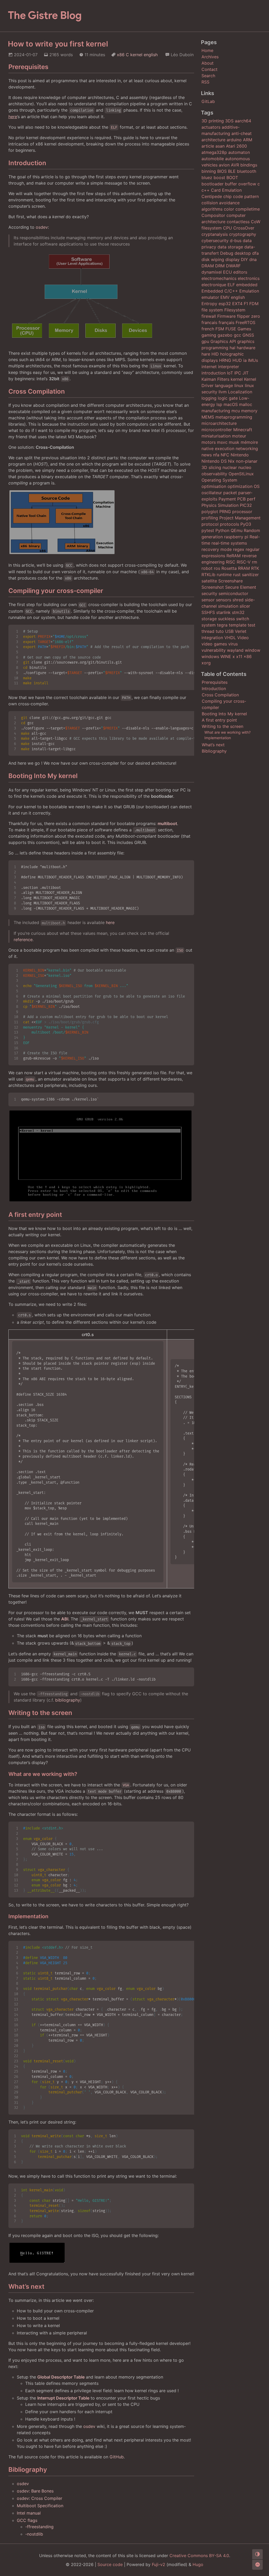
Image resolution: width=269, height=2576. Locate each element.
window (253, 650)
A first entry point (219, 720)
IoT (230, 373)
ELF (231, 285)
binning (209, 171)
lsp (219, 404)
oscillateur (212, 493)
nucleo (245, 467)
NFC (225, 455)
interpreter (229, 367)
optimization (240, 486)
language (224, 385)
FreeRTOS (245, 322)
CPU (227, 228)
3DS (229, 121)
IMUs (253, 360)
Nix (231, 461)
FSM (220, 329)
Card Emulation (226, 190)
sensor (208, 600)
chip (227, 196)
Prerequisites (215, 682)
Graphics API (223, 341)
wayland (235, 650)
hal (232, 348)
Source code (110, 2564)
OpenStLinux (241, 474)
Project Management (240, 518)
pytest (208, 530)
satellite (209, 581)
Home (207, 50)
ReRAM (234, 556)
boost (219, 178)
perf (251, 499)
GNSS (248, 335)
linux (239, 385)
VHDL (230, 638)
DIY (244, 259)
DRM (220, 266)
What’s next (213, 745)
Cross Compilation (220, 695)
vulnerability (214, 650)
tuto (220, 631)
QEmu (237, 530)
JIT (245, 373)
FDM (254, 304)
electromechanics (219, 278)
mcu (236, 411)
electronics (249, 278)
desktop (243, 253)
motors (209, 442)
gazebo (225, 335)
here (110, 922)
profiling (210, 518)
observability (214, 474)
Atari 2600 (236, 146)
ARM (248, 140)
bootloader (213, 184)
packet (230, 493)
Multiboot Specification (40, 2506)
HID (215, 354)
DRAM (208, 266)
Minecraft (243, 430)
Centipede (212, 196)
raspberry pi (236, 537)
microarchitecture (219, 423)
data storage (230, 247)
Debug (227, 253)
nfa (216, 455)
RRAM (244, 568)
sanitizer (250, 575)
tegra (222, 625)
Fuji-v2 (159, 2564)
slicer (245, 606)
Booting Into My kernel (224, 714)
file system (212, 310)
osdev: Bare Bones (35, 2491)
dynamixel (212, 272)
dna (253, 259)
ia (245, 360)
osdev (42, 227)
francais (209, 322)
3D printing (213, 121)
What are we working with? (227, 732)
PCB (241, 499)
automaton (239, 152)
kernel (136, 55)
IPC (238, 373)
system (209, 625)
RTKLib (208, 575)
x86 (121, 55)
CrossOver (244, 228)
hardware (246, 348)
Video (243, 638)
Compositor (213, 215)
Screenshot (213, 587)
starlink (223, 612)
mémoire (249, 442)
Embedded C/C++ (220, 291)
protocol (210, 524)
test (252, 625)
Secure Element (241, 587)
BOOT (232, 178)
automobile (213, 159)
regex (239, 549)
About (208, 63)
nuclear (230, 467)
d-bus (236, 241)
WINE (226, 656)
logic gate (228, 398)
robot (207, 568)
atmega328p (214, 152)
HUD (237, 360)
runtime (224, 575)
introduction (214, 373)
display (232, 259)
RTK (255, 568)
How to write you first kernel (58, 44)
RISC (231, 562)
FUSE (231, 329)
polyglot (210, 512)
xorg (206, 663)
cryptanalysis (215, 234)
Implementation (218, 738)
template (238, 625)
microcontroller (217, 430)
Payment (227, 499)
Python (222, 530)
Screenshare (231, 581)
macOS (231, 404)
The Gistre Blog (45, 15)
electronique (214, 285)
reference (23, 940)
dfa (255, 253)
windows (210, 656)
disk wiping (213, 259)
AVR (235, 165)
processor (242, 512)
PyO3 (246, 524)
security (209, 593)
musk (234, 442)
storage (209, 619)
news (207, 455)
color (229, 209)
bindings (249, 165)
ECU (227, 272)
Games (244, 329)
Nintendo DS (214, 461)
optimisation (214, 486)
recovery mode (217, 549)
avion (224, 165)
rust (237, 575)
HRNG (225, 360)
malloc (246, 404)
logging (209, 398)
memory (249, 411)
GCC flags (27, 2520)
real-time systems (229, 543)
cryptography (243, 234)
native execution (218, 449)
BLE (232, 171)
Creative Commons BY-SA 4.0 (199, 2556)
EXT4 (237, 304)
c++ (206, 190)
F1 (246, 304)
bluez (207, 178)
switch (243, 619)
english (151, 55)
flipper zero (249, 316)
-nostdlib (34, 2534)
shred (238, 600)
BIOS (222, 171)
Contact (209, 69)
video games (214, 644)
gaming (209, 335)
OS (257, 486)
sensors (224, 600)
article (208, 146)
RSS (205, 82)
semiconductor (233, 593)
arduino (234, 140)
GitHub (117, 2457)
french (208, 329)
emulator (210, 297)
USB (229, 631)
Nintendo (240, 455)
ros (217, 568)
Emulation (249, 291)
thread (208, 631)
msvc (222, 442)
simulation (228, 606)
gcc (237, 335)
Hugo (198, 2564)
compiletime (248, 209)
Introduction (214, 689)
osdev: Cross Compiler (40, 2498)
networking (247, 449)
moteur (239, 436)
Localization (240, 392)
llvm (223, 392)
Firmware (226, 316)
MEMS (208, 417)
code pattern (246, 196)
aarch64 (243, 121)
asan (220, 146)
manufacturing (216, 411)
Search (208, 76)
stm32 (238, 612)
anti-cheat (242, 133)
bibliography (68, 1700)
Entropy (209, 304)
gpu (205, 341)
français (226, 322)
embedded (247, 285)
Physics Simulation (220, 505)
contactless (238, 222)
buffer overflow (240, 184)
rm (255, 562)
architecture (213, 140)
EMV (225, 297)
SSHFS (208, 612)
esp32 (225, 304)
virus (233, 644)
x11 (239, 656)
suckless (226, 619)
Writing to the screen (223, 726)
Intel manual (29, 2513)
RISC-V (244, 562)
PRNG (225, 512)
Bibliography (214, 751)
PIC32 (246, 505)
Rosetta (229, 568)
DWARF (233, 266)
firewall (209, 316)
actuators (211, 127)
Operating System (219, 480)
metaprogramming (234, 417)
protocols (229, 524)
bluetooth (247, 171)
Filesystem (235, 310)
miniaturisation (216, 436)
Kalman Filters (215, 379)
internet (209, 367)
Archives (210, 57)
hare (206, 354)
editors (240, 272)
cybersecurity (215, 241)
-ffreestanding (39, 2527)
